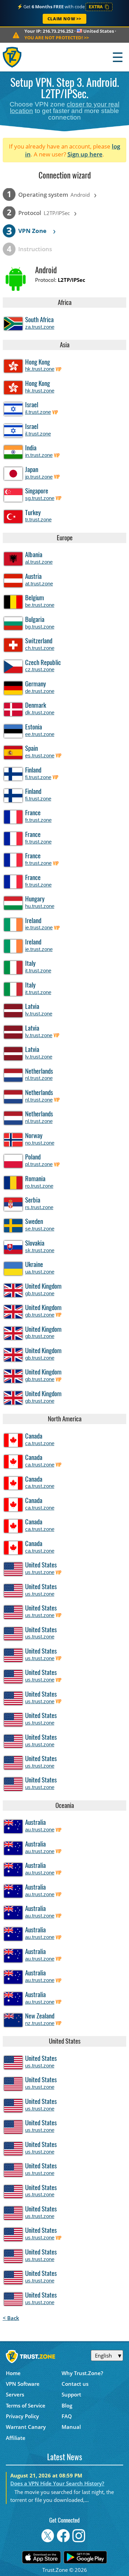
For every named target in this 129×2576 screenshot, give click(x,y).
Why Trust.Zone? (82, 2373)
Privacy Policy (22, 2416)
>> (57, 38)
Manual (71, 2427)
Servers (15, 2394)
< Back (11, 2318)
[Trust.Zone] (13, 57)
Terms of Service (26, 2405)
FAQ (67, 2416)
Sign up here (85, 154)
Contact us (75, 2384)
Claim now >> (64, 19)
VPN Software (23, 2384)
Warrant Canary (26, 2427)
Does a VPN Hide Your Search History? (57, 2483)
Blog (67, 2405)
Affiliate (16, 2438)
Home (13, 2373)
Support (71, 2394)
